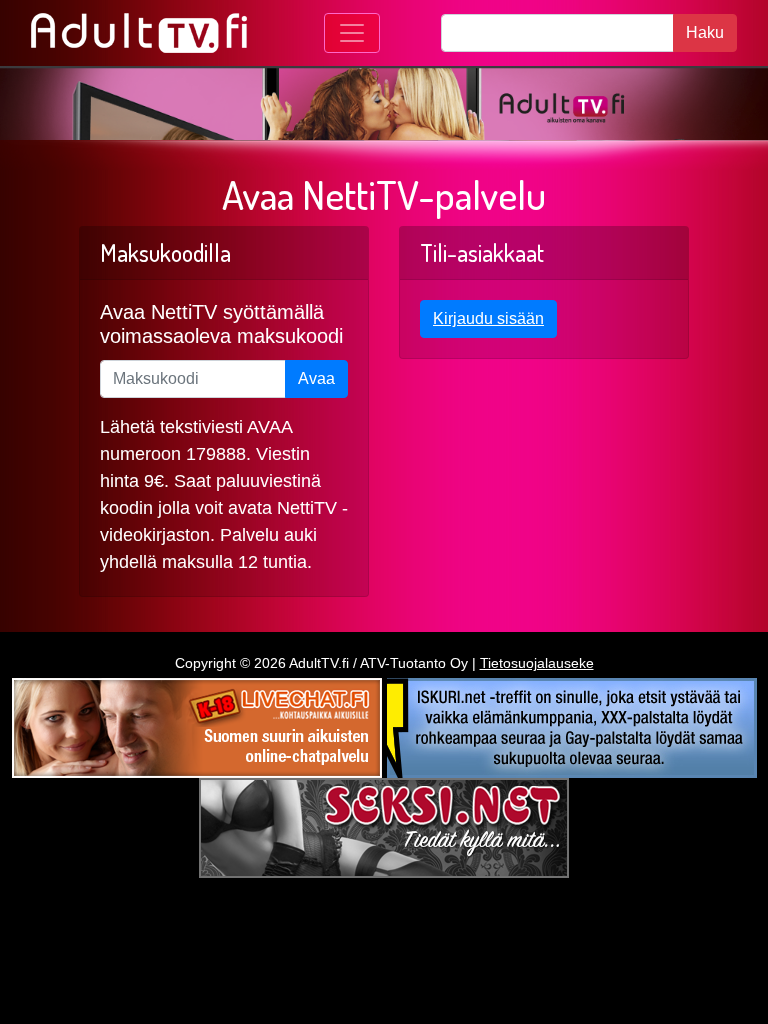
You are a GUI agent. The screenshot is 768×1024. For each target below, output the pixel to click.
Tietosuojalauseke (537, 663)
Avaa (316, 378)
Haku (705, 32)
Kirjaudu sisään (488, 318)
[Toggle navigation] (352, 33)
